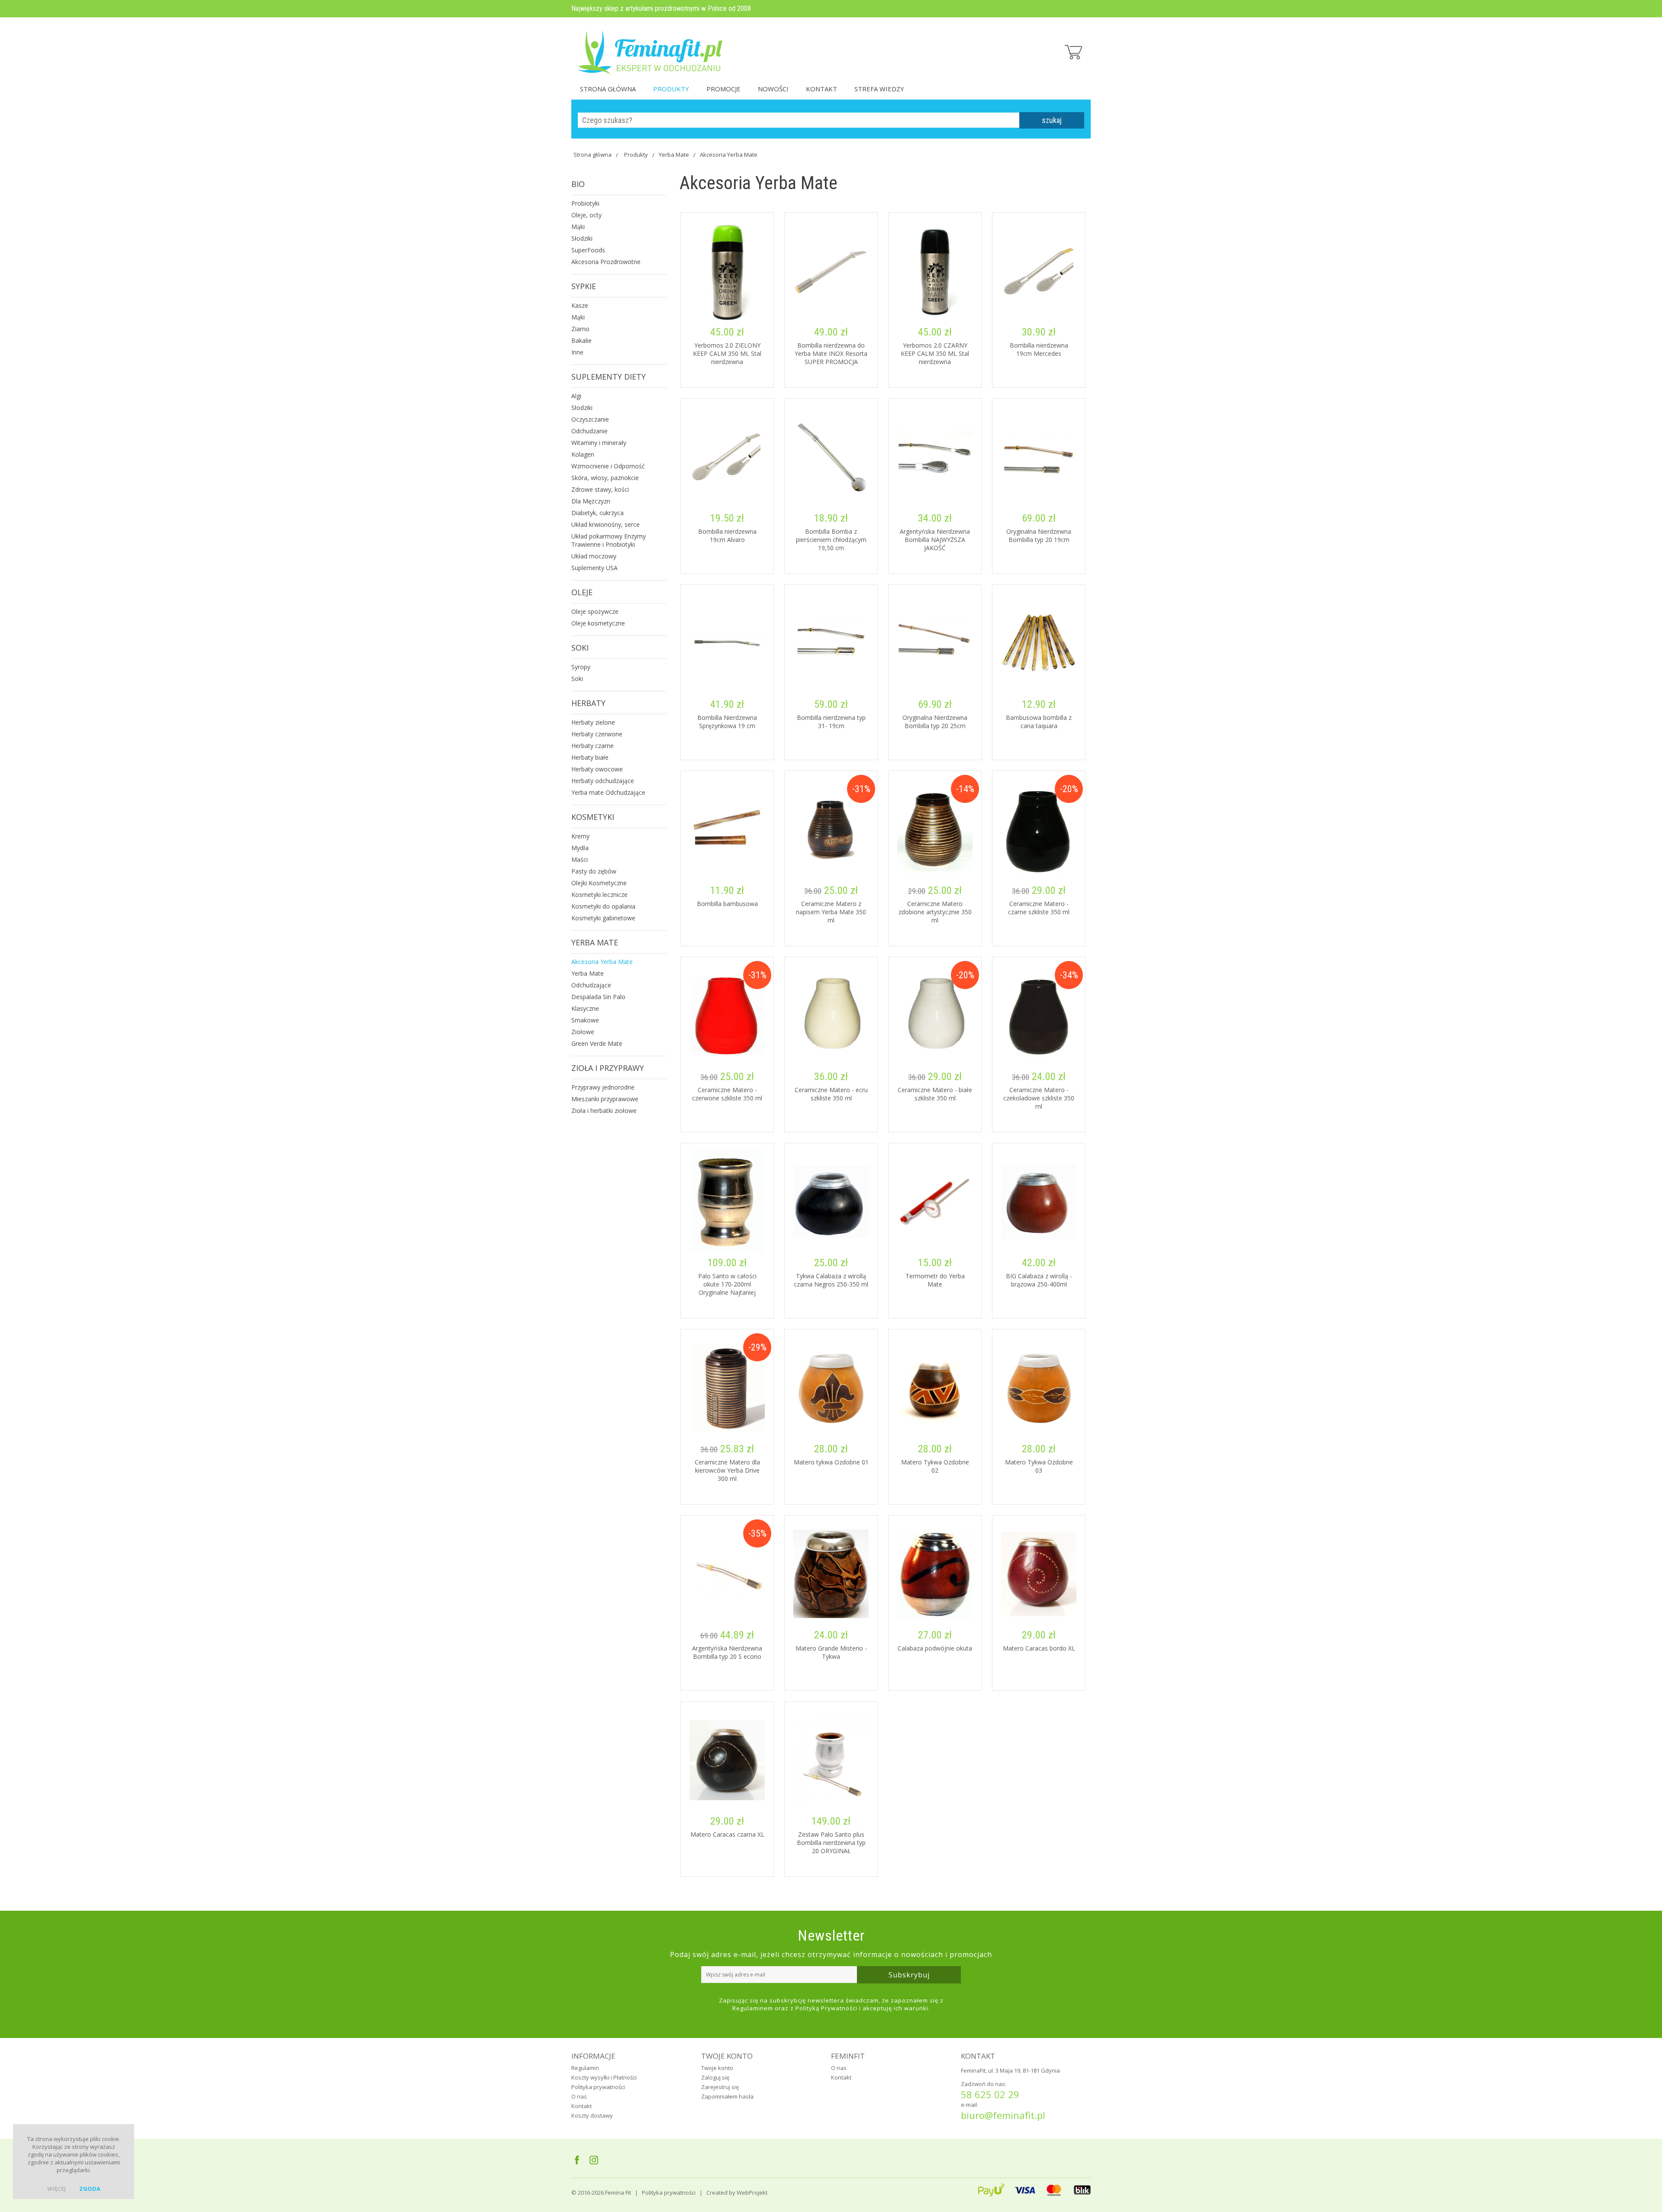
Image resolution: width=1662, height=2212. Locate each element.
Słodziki (582, 238)
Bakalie (581, 340)
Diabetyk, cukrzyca (597, 513)
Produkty (671, 89)
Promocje (723, 89)
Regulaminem (753, 2008)
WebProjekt (752, 2193)
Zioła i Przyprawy (608, 1068)
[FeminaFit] (651, 48)
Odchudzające (591, 985)
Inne (577, 352)
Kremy (580, 836)
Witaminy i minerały (599, 443)
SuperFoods (588, 250)
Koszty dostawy (592, 2115)
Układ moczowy (594, 556)
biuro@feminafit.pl (1003, 2115)
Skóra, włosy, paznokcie (605, 478)
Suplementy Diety (609, 377)
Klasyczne (585, 1008)
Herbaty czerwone (597, 734)
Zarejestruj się (720, 2087)
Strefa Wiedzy (879, 89)
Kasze (580, 305)
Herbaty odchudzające (603, 781)
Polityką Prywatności (826, 2008)
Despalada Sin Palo (598, 997)
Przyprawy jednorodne (603, 1087)
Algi (576, 396)
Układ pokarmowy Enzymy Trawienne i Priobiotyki (609, 540)
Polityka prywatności (598, 2087)
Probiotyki (585, 203)
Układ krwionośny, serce (606, 524)
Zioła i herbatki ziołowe (604, 1111)
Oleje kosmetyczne (598, 623)
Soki (580, 648)
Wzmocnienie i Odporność (608, 466)
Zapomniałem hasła (727, 2096)
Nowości (773, 89)
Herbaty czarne (593, 746)
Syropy (581, 667)
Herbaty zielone (593, 722)
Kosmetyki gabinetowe (603, 918)
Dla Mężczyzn (591, 501)
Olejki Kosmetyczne (599, 883)
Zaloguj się (715, 2077)
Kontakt (821, 89)
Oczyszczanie (590, 419)
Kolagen (583, 454)
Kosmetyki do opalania (603, 906)
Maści (580, 859)
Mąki (578, 227)
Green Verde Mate (597, 1043)
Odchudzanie (589, 431)
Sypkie (584, 286)
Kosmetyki (593, 817)
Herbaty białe (590, 757)
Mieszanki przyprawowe (605, 1099)
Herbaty (588, 703)
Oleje (582, 592)
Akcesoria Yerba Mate (729, 155)
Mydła (580, 848)
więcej (56, 2189)
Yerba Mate (674, 155)
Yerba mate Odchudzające (608, 792)
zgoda (90, 2189)
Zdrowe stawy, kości (600, 489)
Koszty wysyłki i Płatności (604, 2077)
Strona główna (608, 89)
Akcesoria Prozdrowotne (606, 262)
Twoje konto (717, 2068)
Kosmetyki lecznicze (599, 895)
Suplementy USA (594, 568)
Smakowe (585, 1020)
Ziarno (580, 329)
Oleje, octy (586, 215)
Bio (578, 184)
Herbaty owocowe (597, 769)
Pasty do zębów (594, 871)
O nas (579, 2096)
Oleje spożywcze (595, 611)
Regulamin (585, 2068)
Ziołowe (583, 1032)
